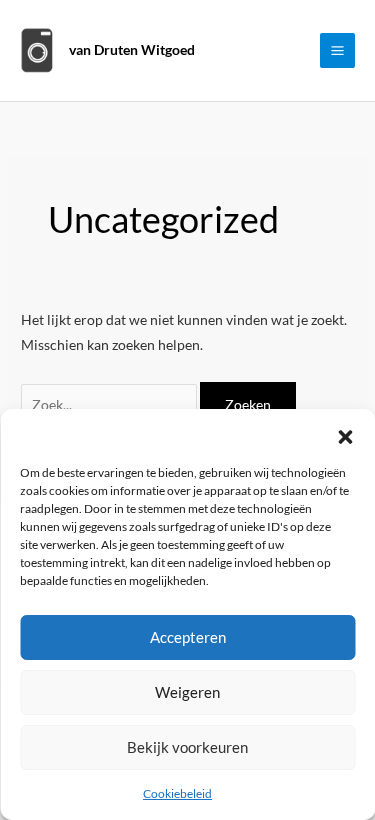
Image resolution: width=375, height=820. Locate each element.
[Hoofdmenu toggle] (338, 51)
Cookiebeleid (177, 793)
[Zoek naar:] (110, 404)
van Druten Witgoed (132, 49)
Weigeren (187, 692)
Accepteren (188, 637)
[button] (345, 434)
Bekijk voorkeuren (187, 747)
